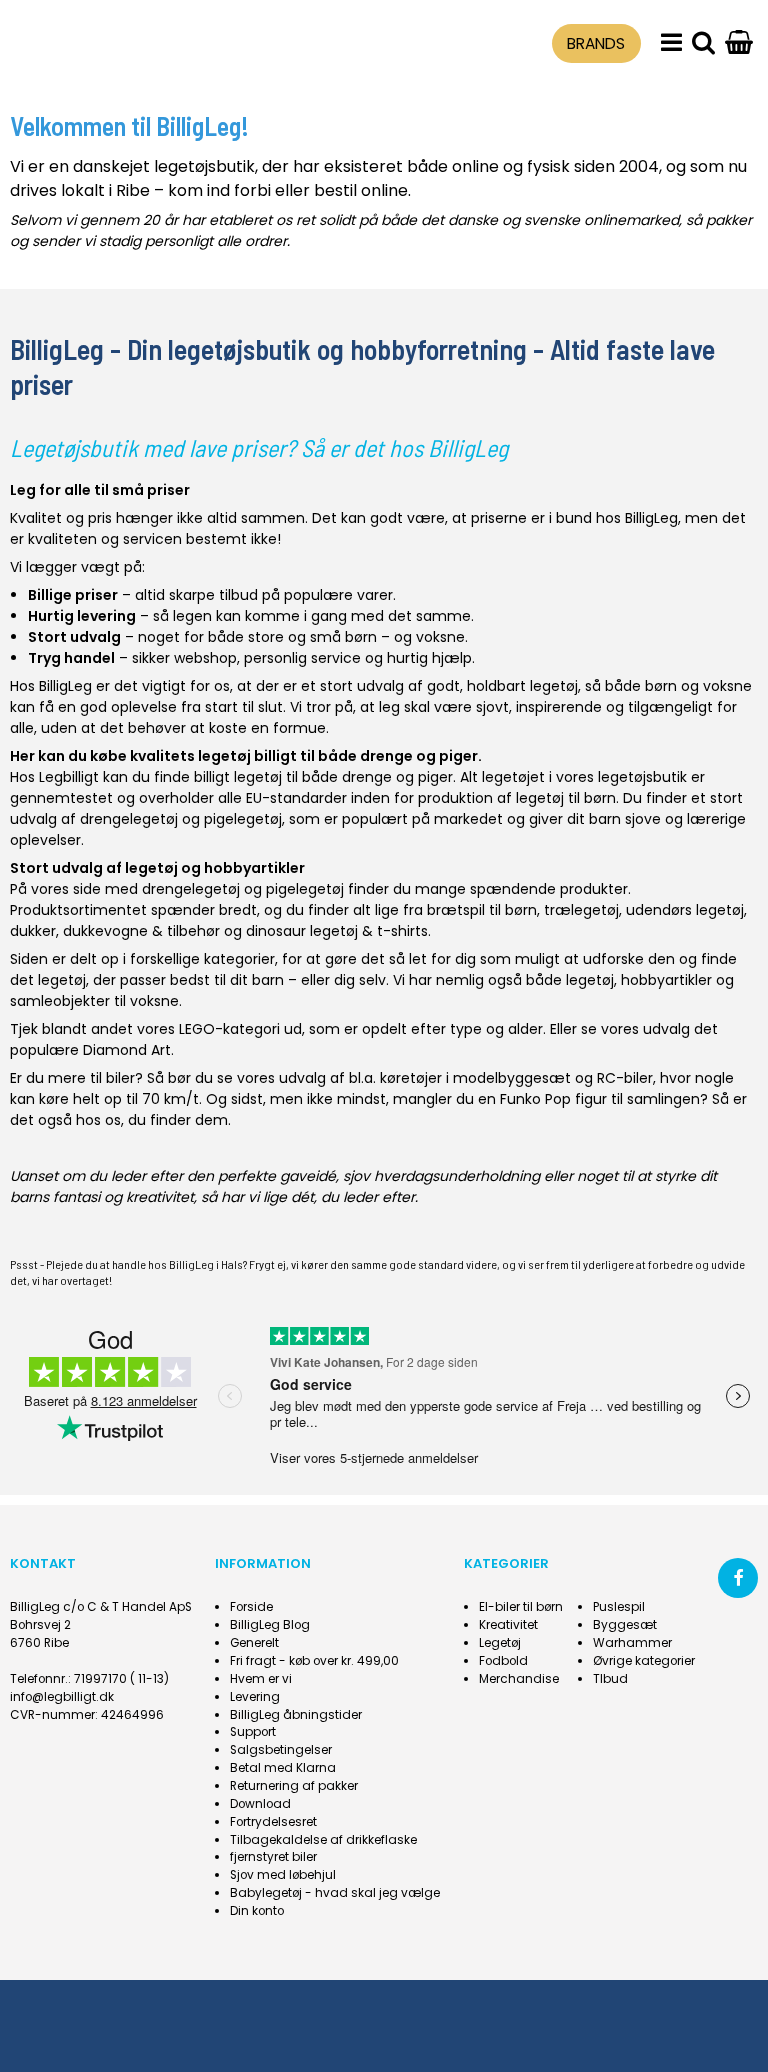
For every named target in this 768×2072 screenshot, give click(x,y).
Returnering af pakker (294, 1786)
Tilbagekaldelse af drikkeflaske (323, 1840)
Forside (251, 1607)
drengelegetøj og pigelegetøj (181, 819)
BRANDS (596, 43)
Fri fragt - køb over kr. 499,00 (314, 1661)
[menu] (671, 43)
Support (253, 1732)
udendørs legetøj (685, 910)
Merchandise (519, 1679)
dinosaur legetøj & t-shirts (337, 931)
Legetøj (500, 1643)
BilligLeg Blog (270, 1625)
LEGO (197, 1029)
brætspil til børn (482, 910)
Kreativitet (508, 1625)
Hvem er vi (261, 1679)
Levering (255, 1697)
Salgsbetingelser (281, 1750)
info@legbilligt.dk (62, 1697)
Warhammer (632, 1643)
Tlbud (610, 1679)
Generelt (254, 1643)
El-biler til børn (521, 1607)
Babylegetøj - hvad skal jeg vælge (335, 1893)
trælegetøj (581, 910)
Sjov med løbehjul (283, 1875)
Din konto (257, 1911)
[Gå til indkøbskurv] (739, 43)
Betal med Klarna (283, 1768)
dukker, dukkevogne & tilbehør (115, 931)
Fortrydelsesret (273, 1822)
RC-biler (625, 1078)
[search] (703, 43)
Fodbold (503, 1661)
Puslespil (619, 1607)
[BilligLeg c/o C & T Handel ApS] (103, 40)
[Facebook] (738, 1578)
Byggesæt (625, 1625)
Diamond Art (127, 1050)
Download (260, 1804)
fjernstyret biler (273, 1857)
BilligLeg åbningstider (296, 1715)
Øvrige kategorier (644, 1661)
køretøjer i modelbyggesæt (475, 1078)
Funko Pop (535, 1099)
